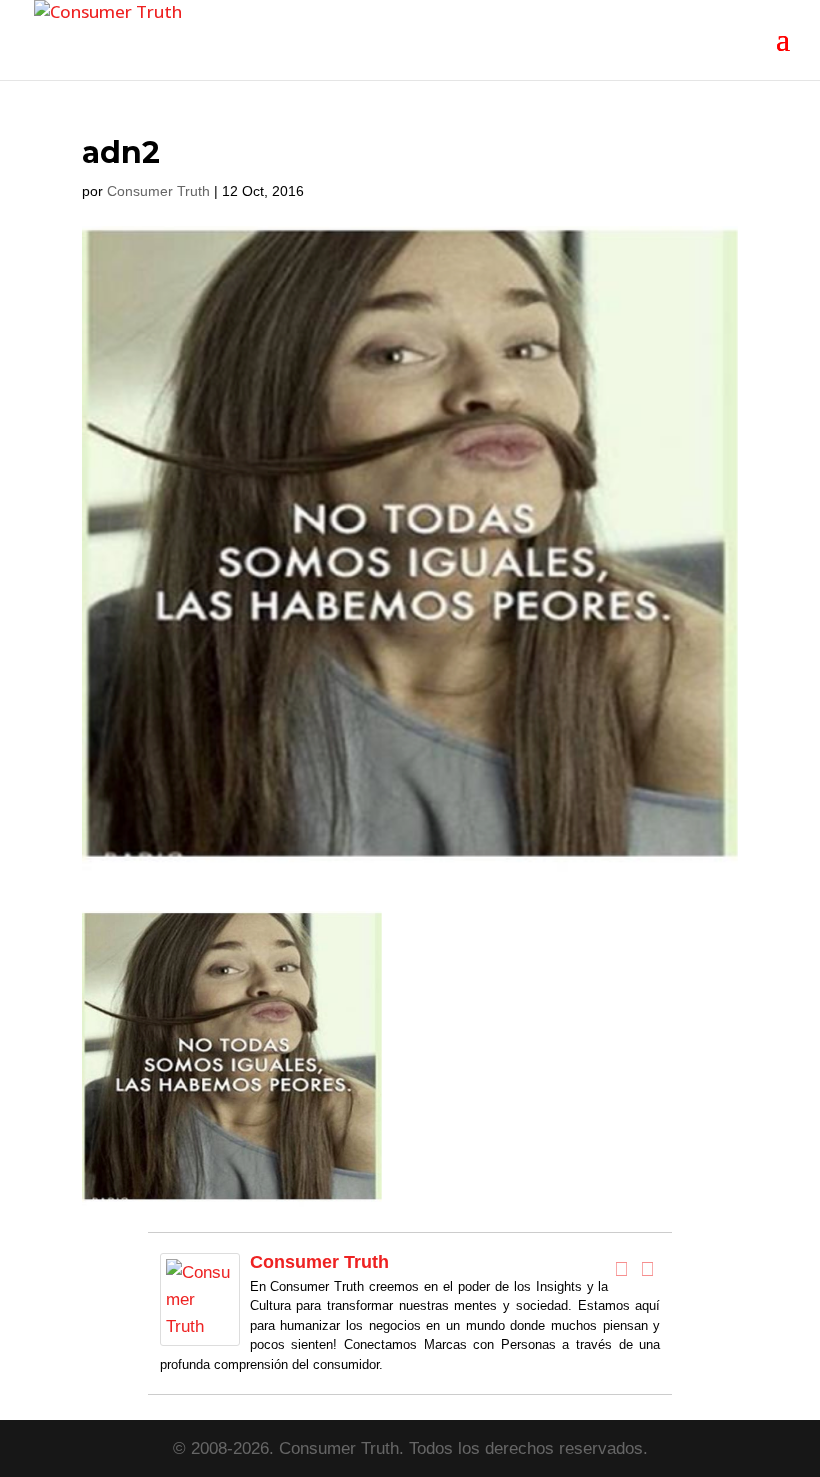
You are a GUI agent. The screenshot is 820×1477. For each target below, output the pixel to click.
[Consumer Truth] (200, 1332)
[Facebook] (621, 1269)
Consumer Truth (158, 191)
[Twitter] (647, 1269)
